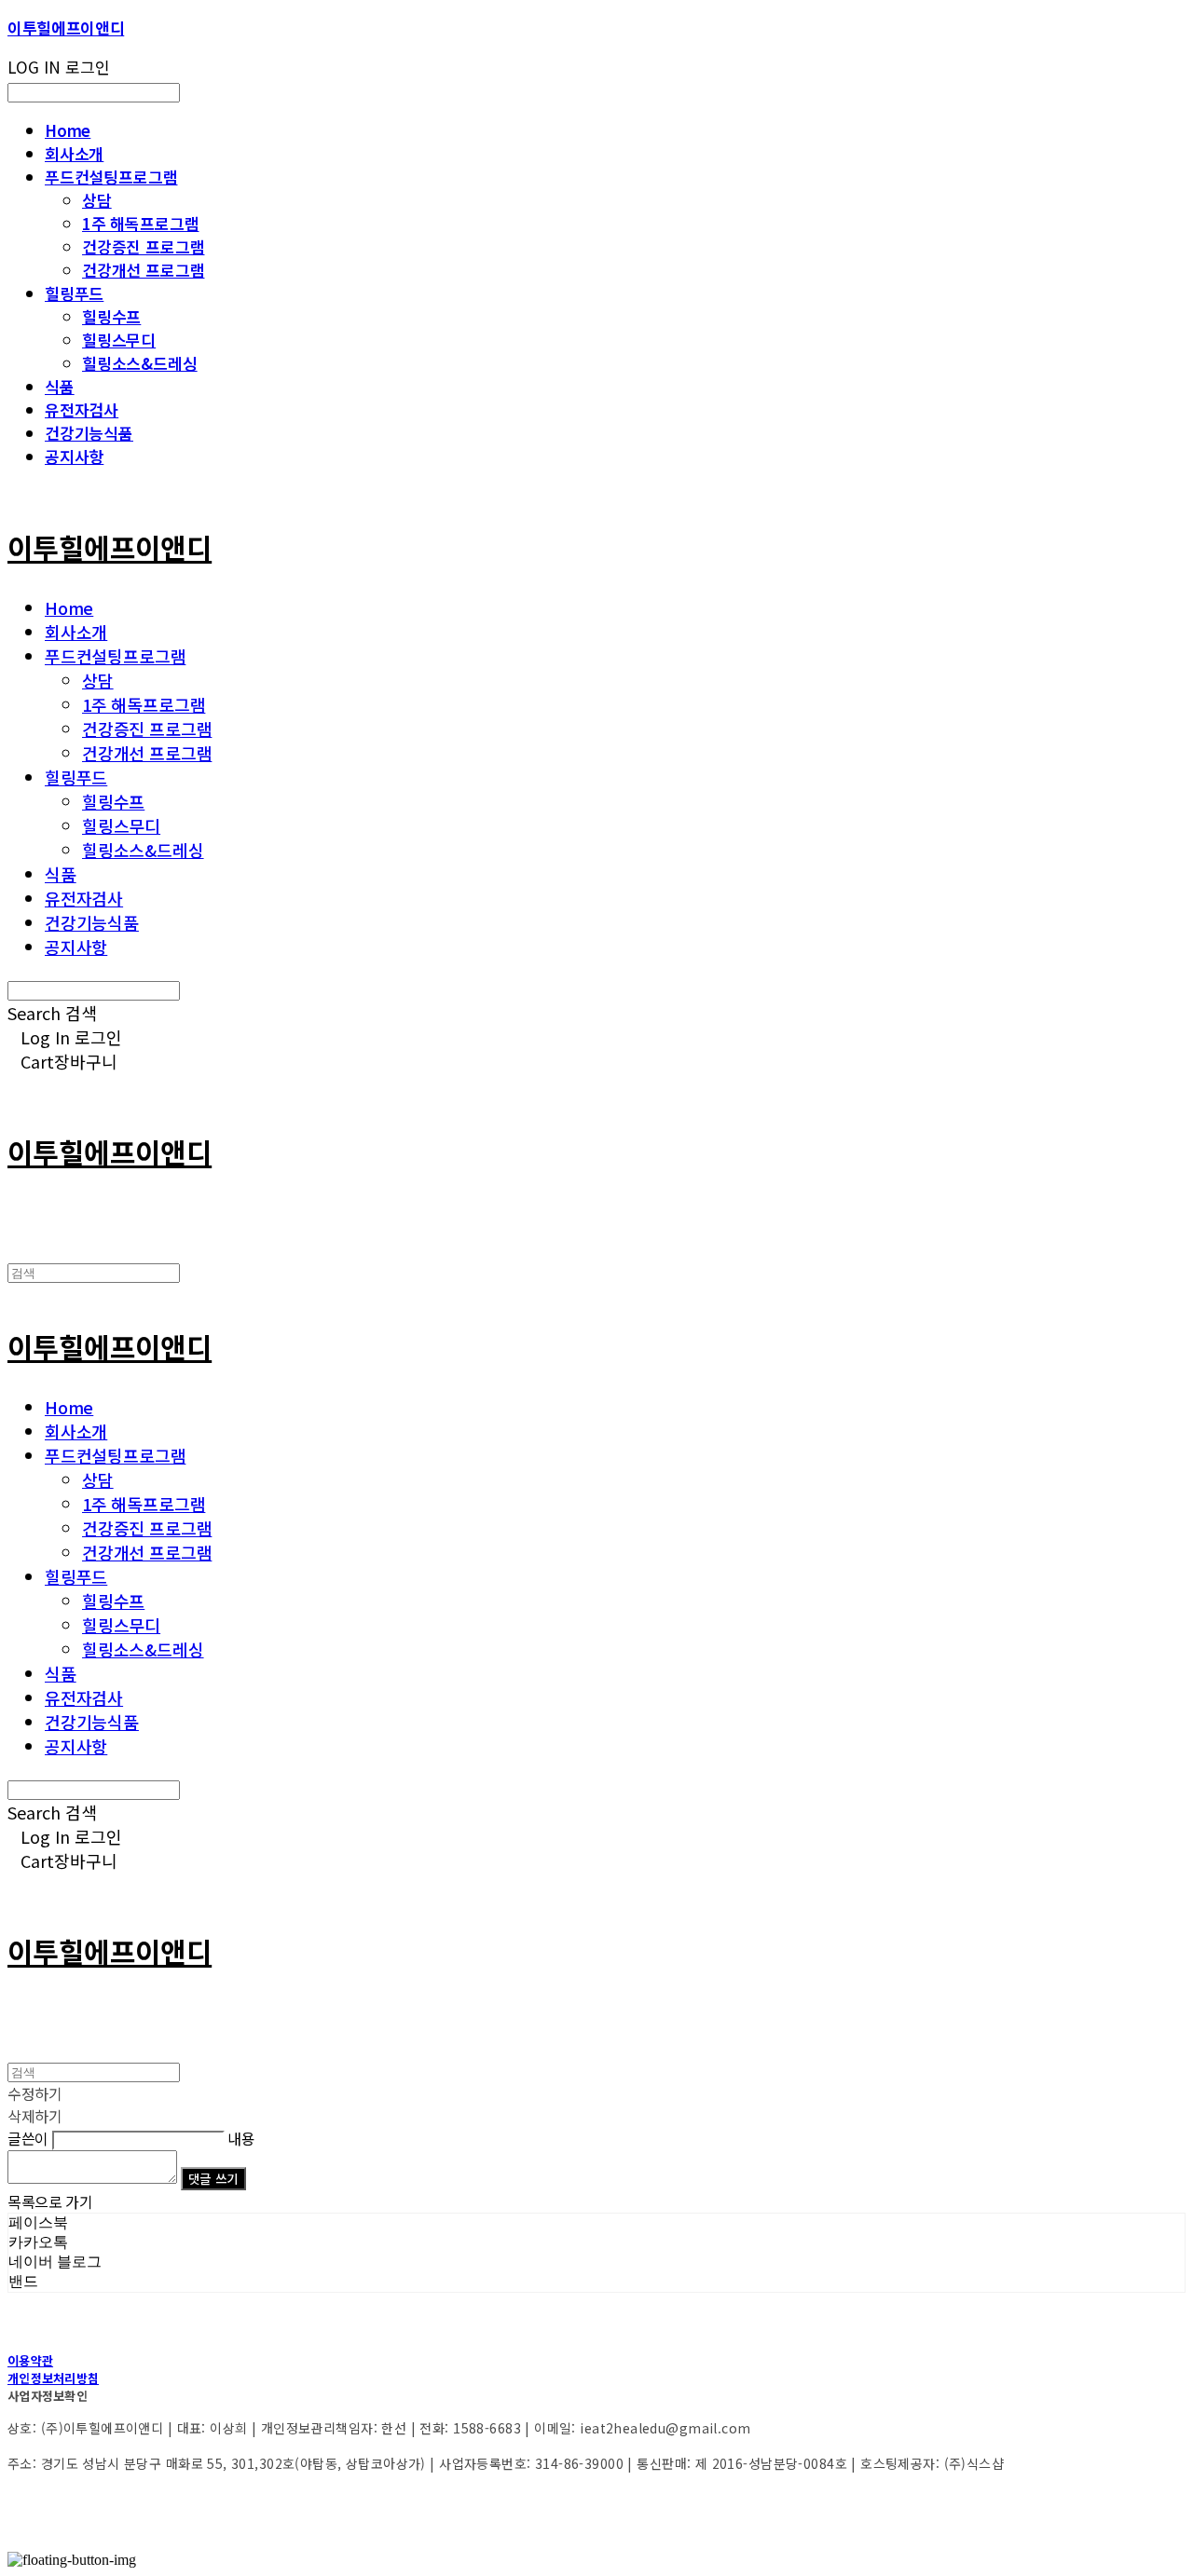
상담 (97, 200)
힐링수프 (111, 316)
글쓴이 (28, 2138)
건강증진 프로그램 (143, 246)
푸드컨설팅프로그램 (111, 177)
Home (68, 130)
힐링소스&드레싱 (140, 363)
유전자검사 (82, 409)
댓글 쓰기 (213, 2179)
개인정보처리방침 (53, 2378)
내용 (241, 2138)
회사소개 (74, 153)
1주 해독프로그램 (140, 223)
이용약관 (30, 2360)
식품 (60, 386)
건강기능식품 (89, 433)
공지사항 (74, 456)
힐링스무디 (119, 340)
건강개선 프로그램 (143, 270)
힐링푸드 (74, 293)
